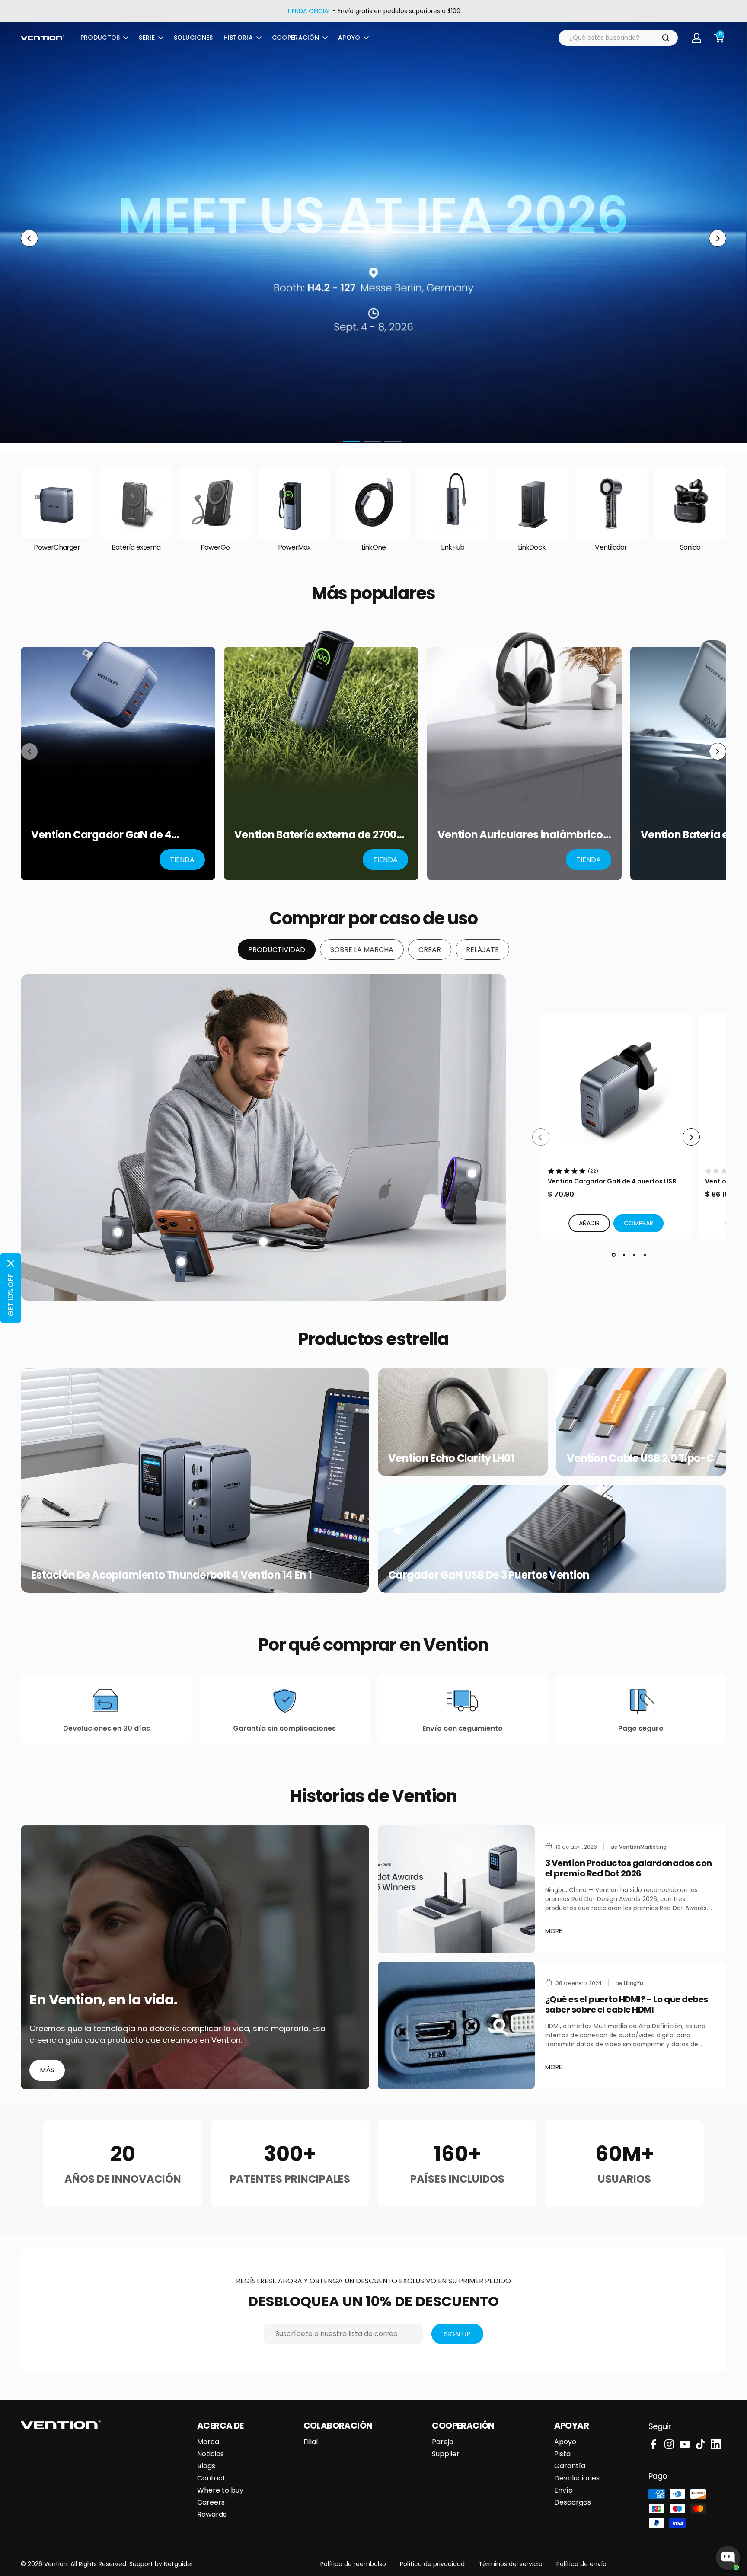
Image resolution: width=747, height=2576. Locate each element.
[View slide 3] (634, 1255)
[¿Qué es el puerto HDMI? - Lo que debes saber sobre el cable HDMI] (456, 2025)
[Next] (691, 1137)
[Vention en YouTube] (685, 2444)
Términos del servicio (511, 2564)
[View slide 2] (624, 1255)
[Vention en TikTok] (700, 2444)
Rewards (212, 2515)
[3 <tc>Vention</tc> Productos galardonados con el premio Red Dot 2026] (456, 1889)
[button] (638, 1223)
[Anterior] (29, 238)
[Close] (11, 1263)
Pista (562, 2454)
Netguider (179, 2564)
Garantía (570, 2466)
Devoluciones (577, 2478)
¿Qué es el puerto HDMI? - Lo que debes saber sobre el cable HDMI (627, 2004)
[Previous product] (29, 751)
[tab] (277, 949)
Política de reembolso (353, 2564)
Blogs (206, 2466)
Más (47, 2070)
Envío (563, 2490)
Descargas (573, 2502)
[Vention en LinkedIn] (716, 2444)
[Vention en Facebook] (654, 2444)
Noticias (211, 2454)
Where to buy (220, 2490)
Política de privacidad (432, 2564)
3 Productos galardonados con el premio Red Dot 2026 (629, 1868)
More (554, 1931)
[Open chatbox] (728, 2558)
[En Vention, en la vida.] (195, 1957)
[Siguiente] (718, 238)
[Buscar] (666, 38)
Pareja (443, 2442)
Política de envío (581, 2564)
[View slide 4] (645, 1255)
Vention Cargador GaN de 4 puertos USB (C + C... (612, 1181)
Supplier (446, 2454)
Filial (311, 2442)
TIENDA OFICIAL (309, 11)
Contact (211, 2478)
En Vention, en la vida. (104, 2000)
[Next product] (718, 751)
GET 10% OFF (11, 1295)
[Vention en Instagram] (669, 2444)
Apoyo (565, 2442)
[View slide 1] (613, 1255)
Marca (208, 2442)
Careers (211, 2502)
